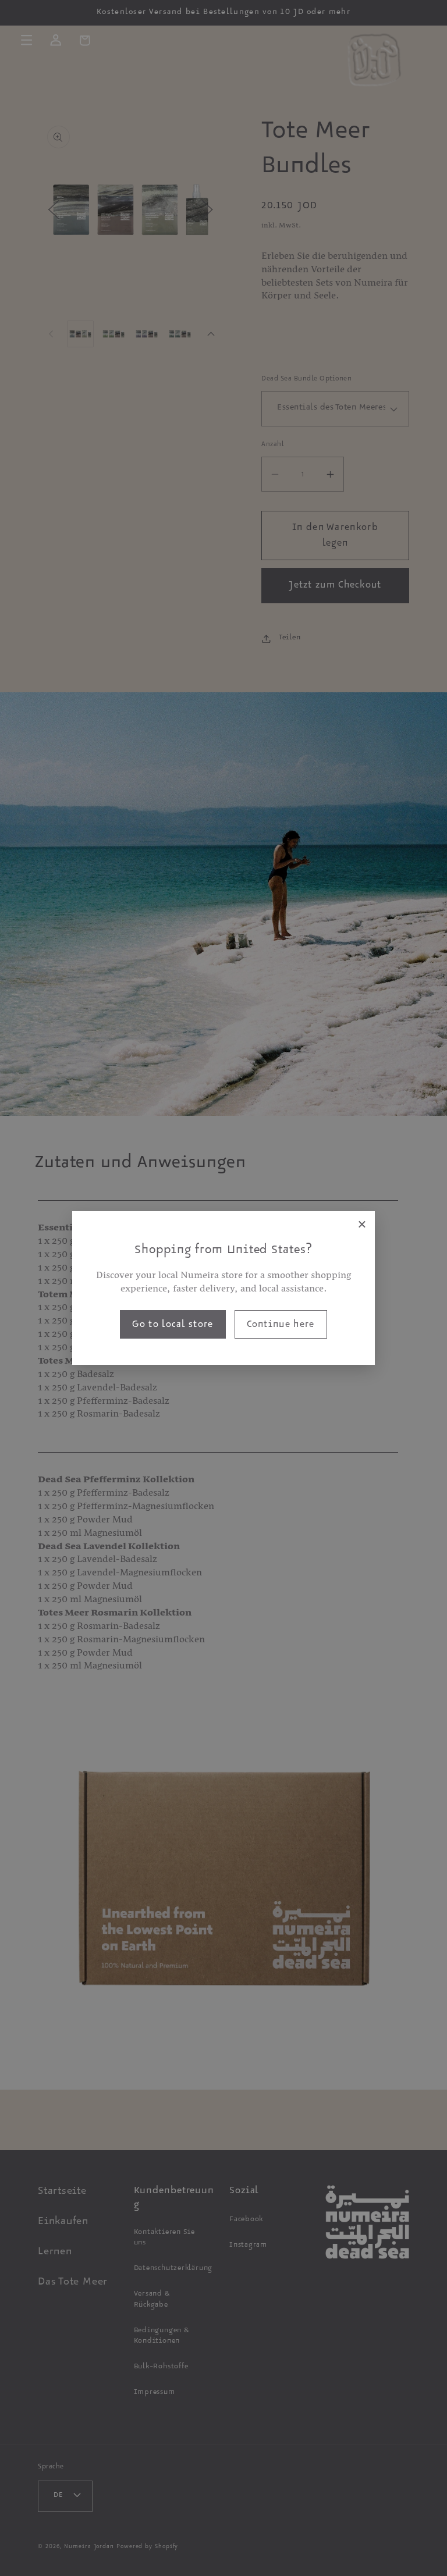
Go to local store (173, 1326)
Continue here (281, 1326)
